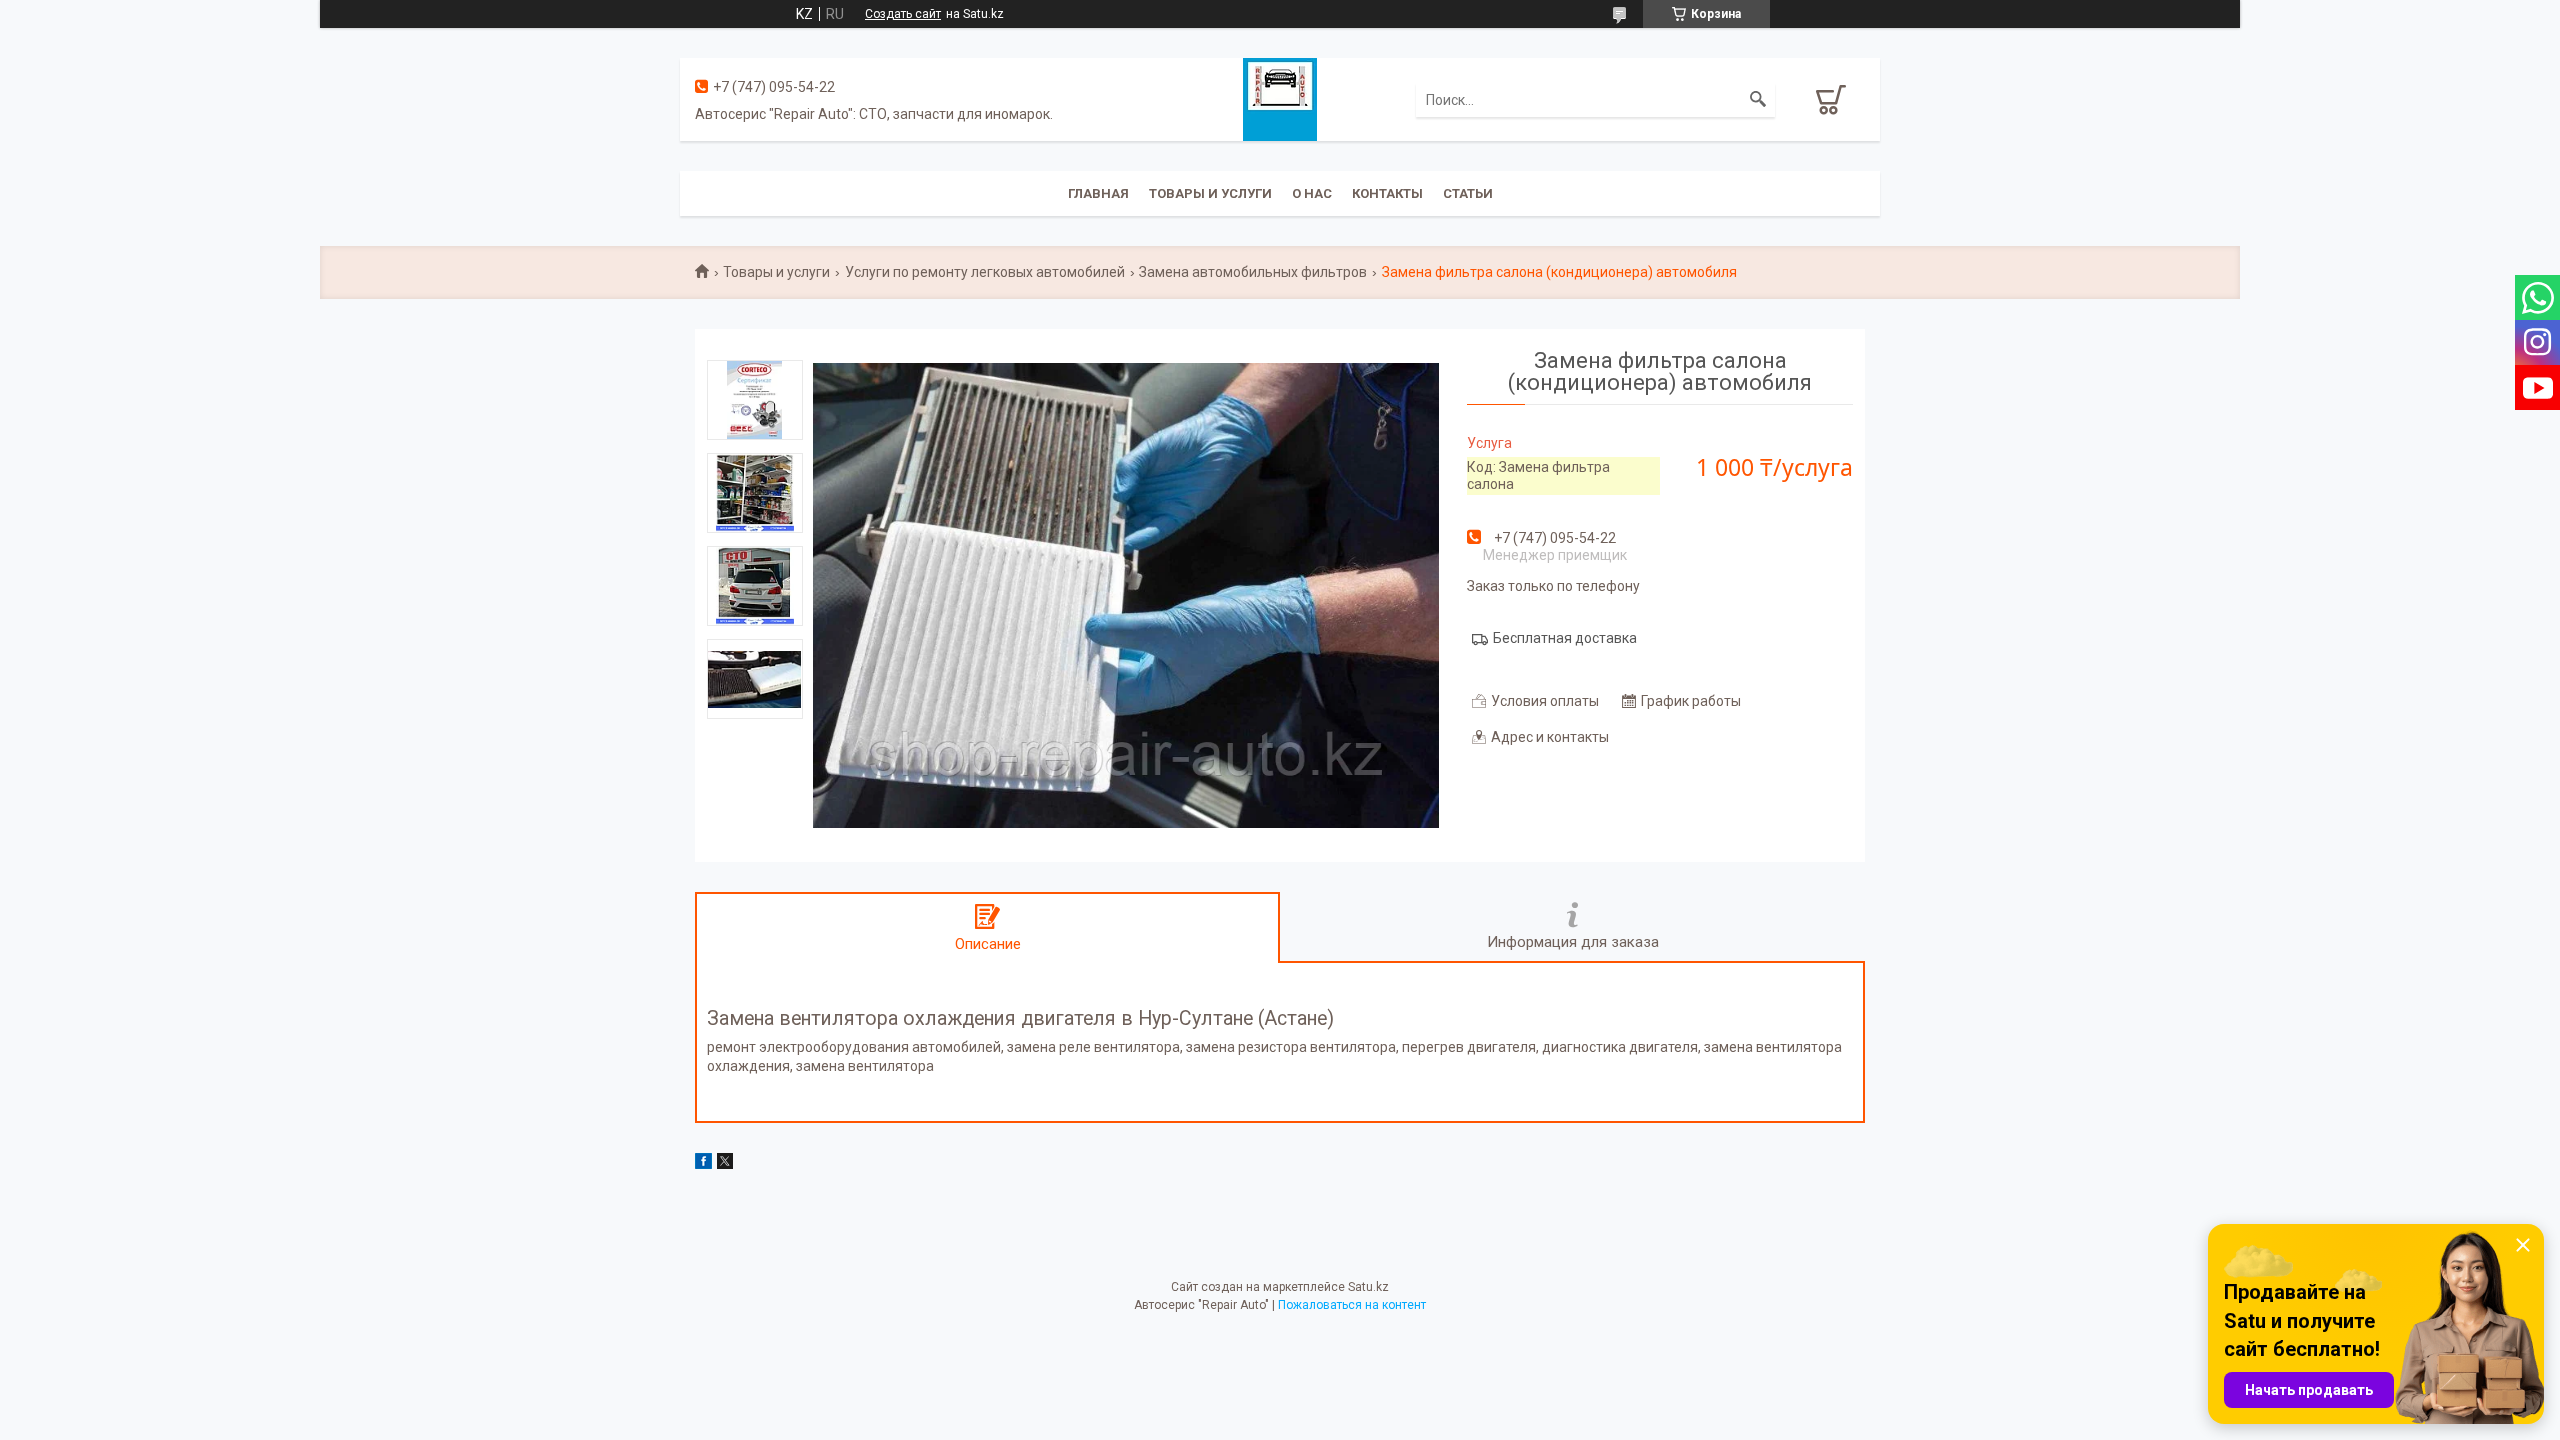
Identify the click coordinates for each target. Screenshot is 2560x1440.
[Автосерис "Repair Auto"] (1280, 98)
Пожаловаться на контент (1352, 1305)
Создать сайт (903, 14)
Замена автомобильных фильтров (1253, 272)
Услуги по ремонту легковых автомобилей (985, 272)
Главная (1098, 193)
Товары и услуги (1210, 193)
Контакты (1387, 193)
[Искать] (1758, 100)
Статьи (1468, 193)
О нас (1312, 193)
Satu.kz (1368, 1287)
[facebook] (703, 1164)
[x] (725, 1164)
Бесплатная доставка (1565, 638)
